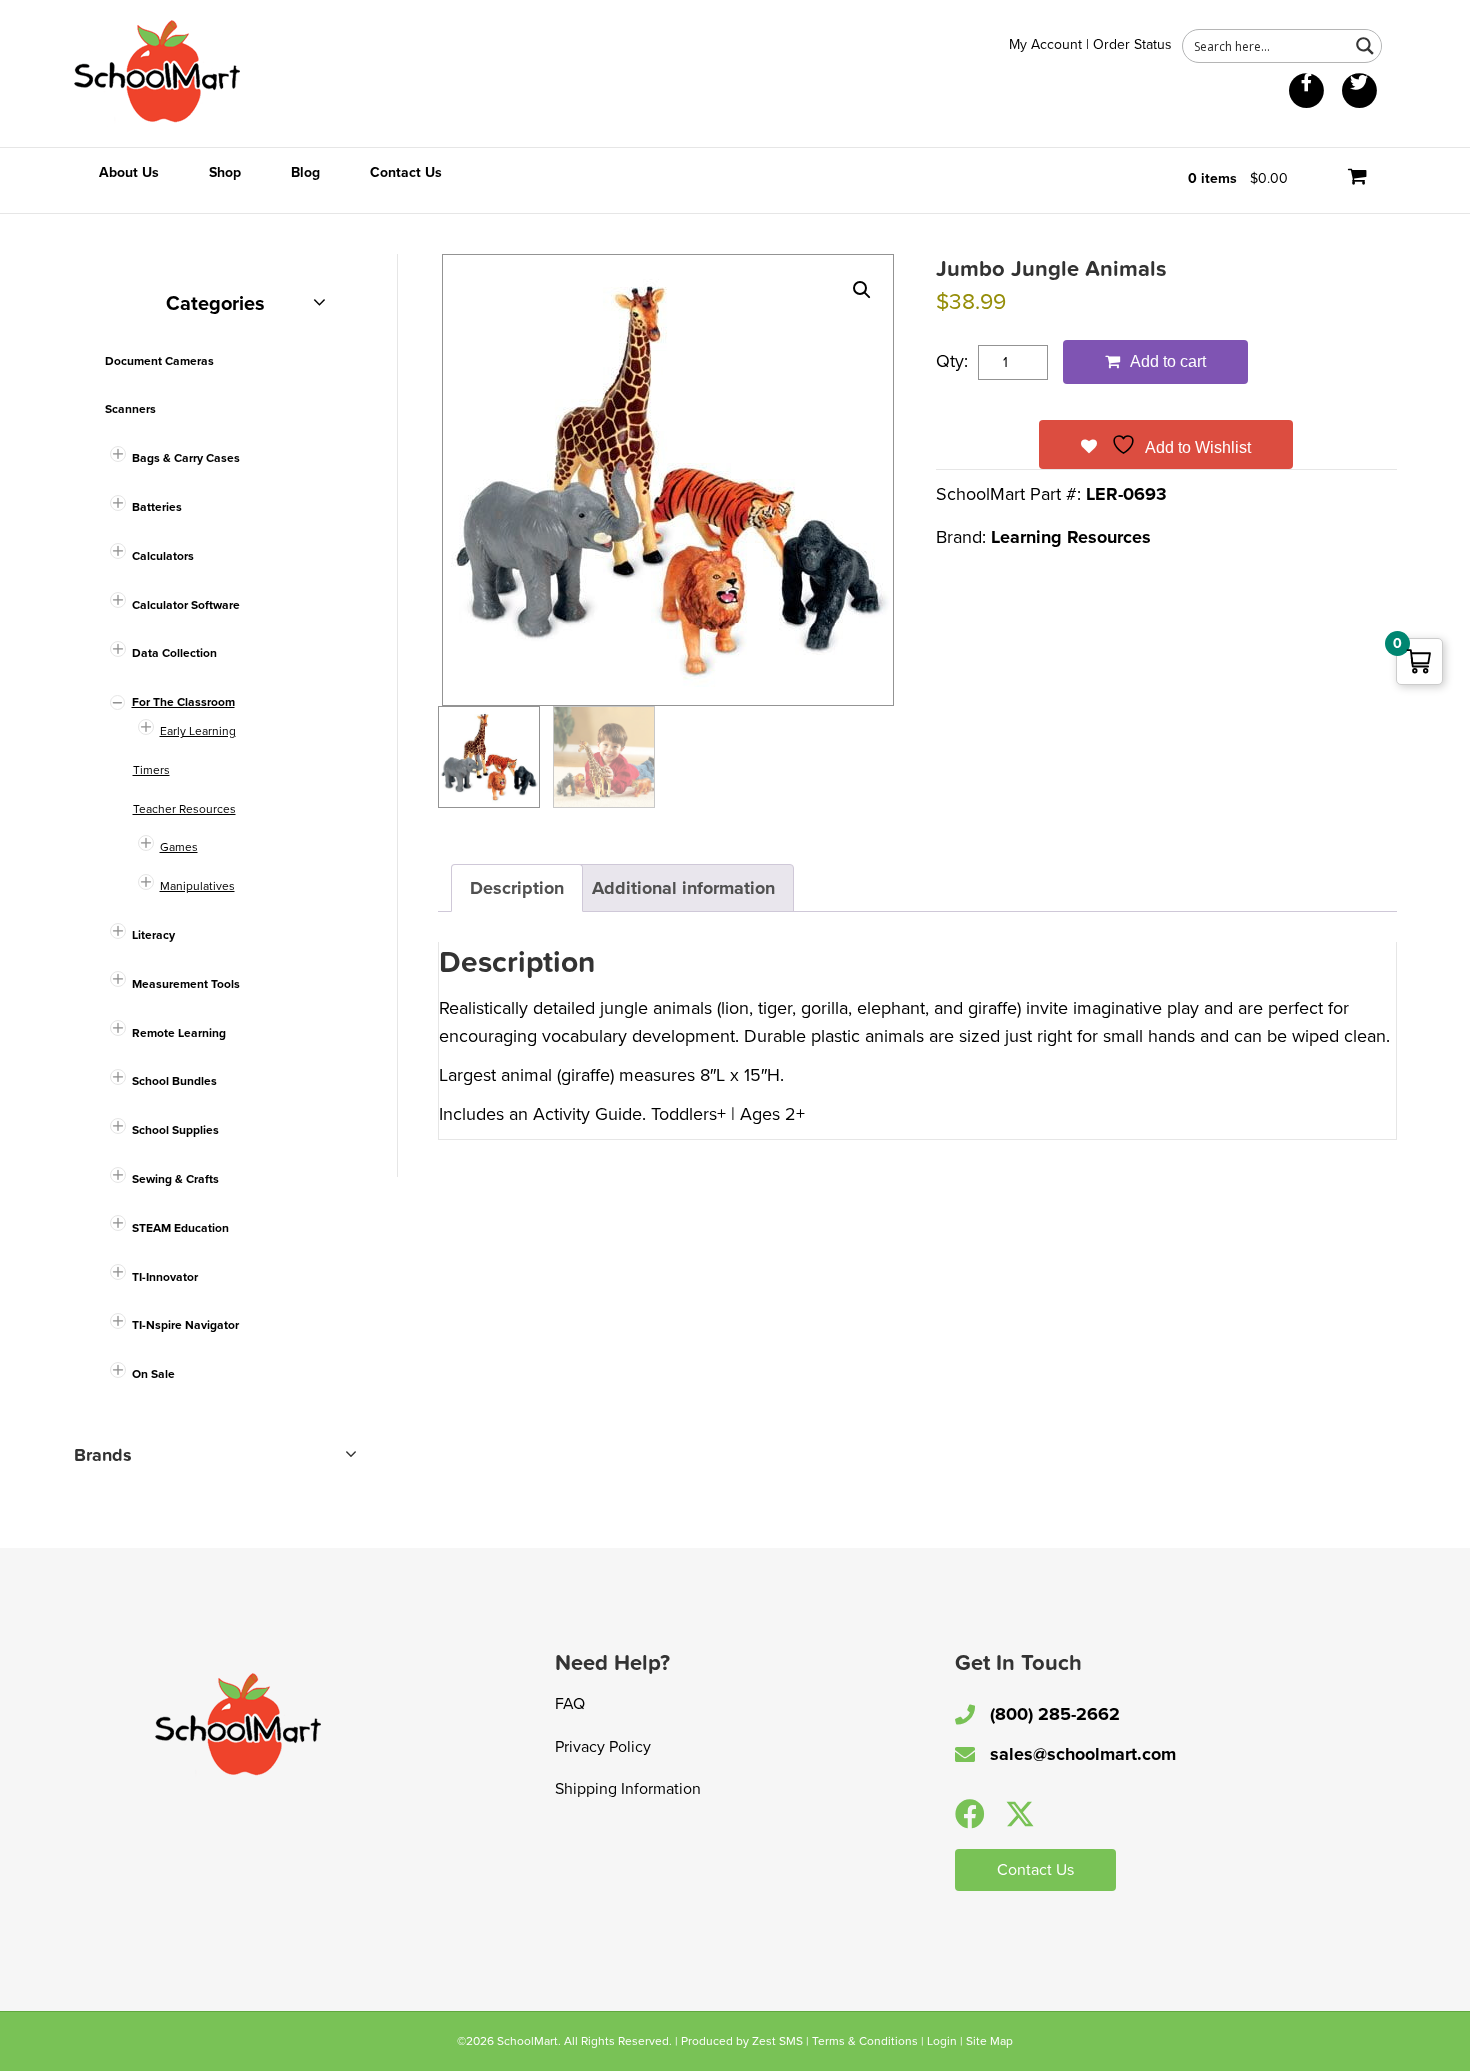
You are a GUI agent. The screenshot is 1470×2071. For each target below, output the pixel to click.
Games (179, 847)
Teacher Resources (184, 809)
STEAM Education (180, 1228)
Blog (305, 172)
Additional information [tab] (683, 888)
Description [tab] (517, 888)
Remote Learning (179, 1033)
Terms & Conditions (865, 2041)
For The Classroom (183, 702)
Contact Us (406, 172)
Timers (151, 770)
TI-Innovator (165, 1277)
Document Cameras (159, 361)
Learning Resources (1071, 537)
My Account (1045, 44)
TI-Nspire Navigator (185, 1325)
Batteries (157, 507)
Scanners (130, 409)
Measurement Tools (186, 984)
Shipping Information (628, 1789)
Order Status (1132, 44)
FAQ (570, 1704)
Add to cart (1168, 361)
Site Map (989, 2041)
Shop (225, 172)
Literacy (153, 935)
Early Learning (198, 731)
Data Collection (174, 653)
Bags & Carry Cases (186, 458)
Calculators (163, 556)
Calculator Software (186, 605)
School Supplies (175, 1130)
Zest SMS (777, 2041)
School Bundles (174, 1081)
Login (942, 2041)
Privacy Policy (603, 1747)
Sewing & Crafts (175, 1179)
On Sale (153, 1374)
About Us (129, 172)
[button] (862, 290)
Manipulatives (197, 886)
